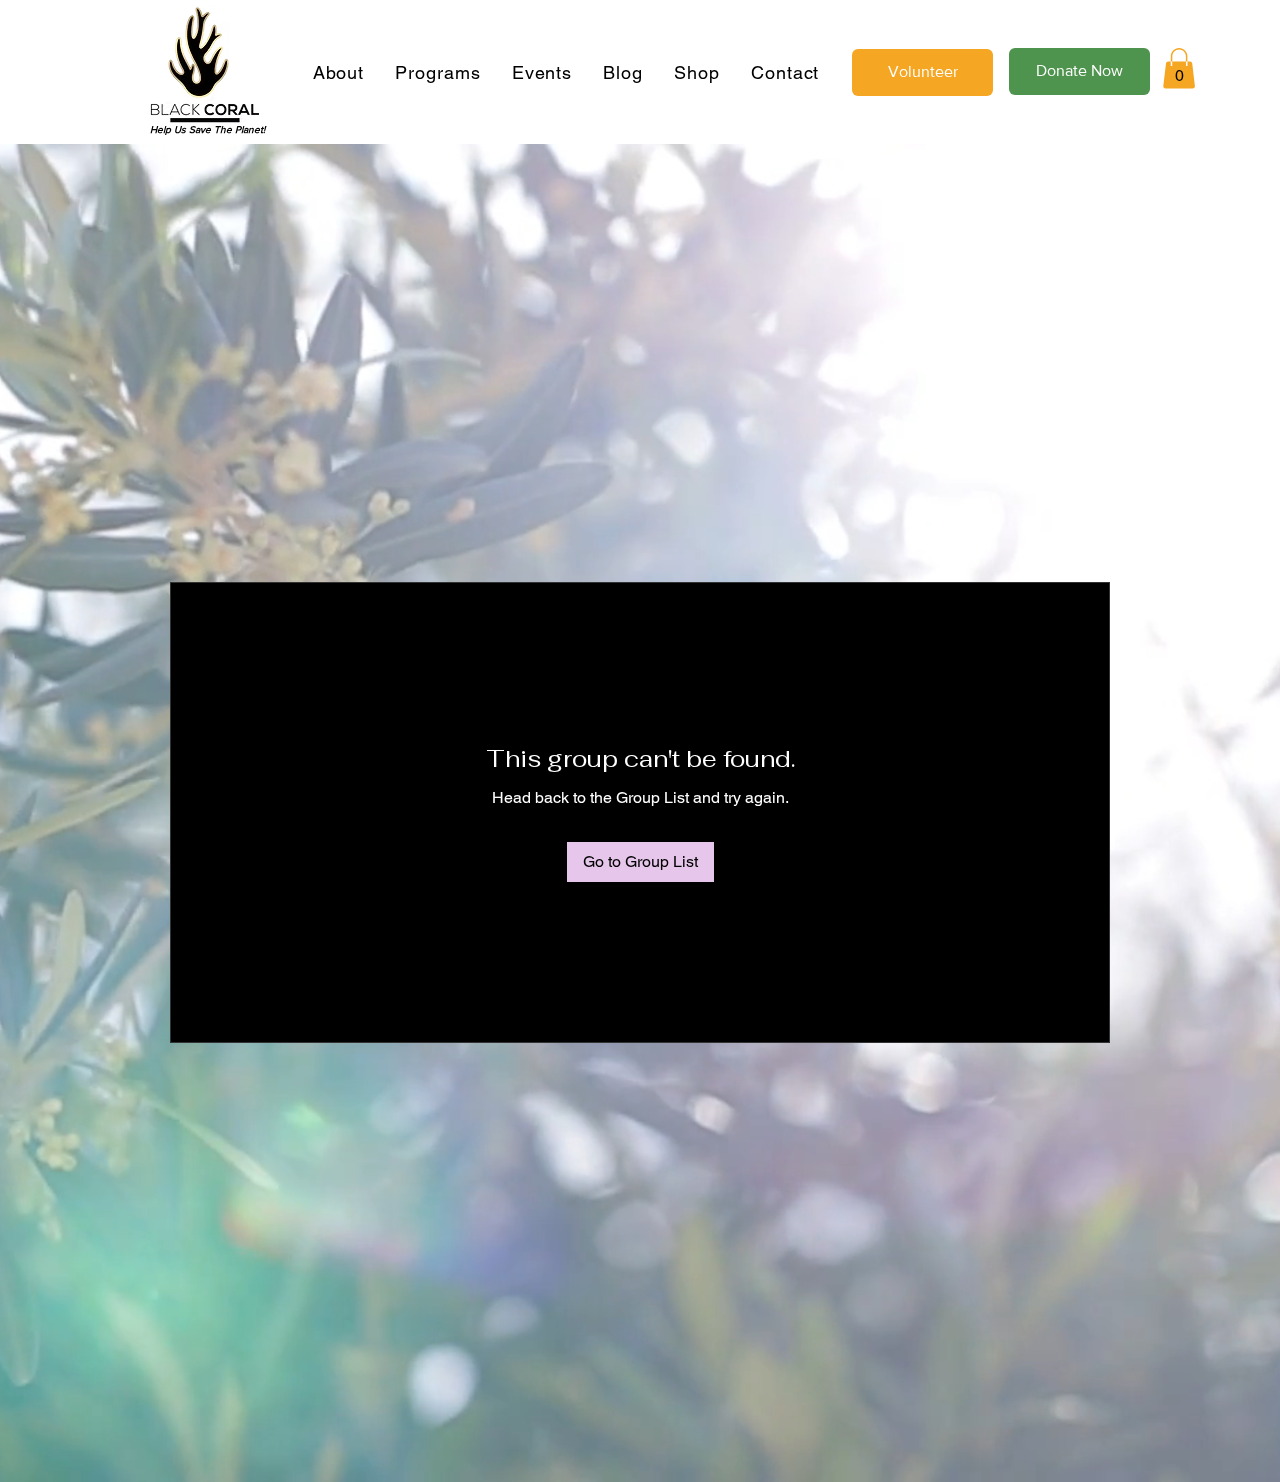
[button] (1179, 68)
